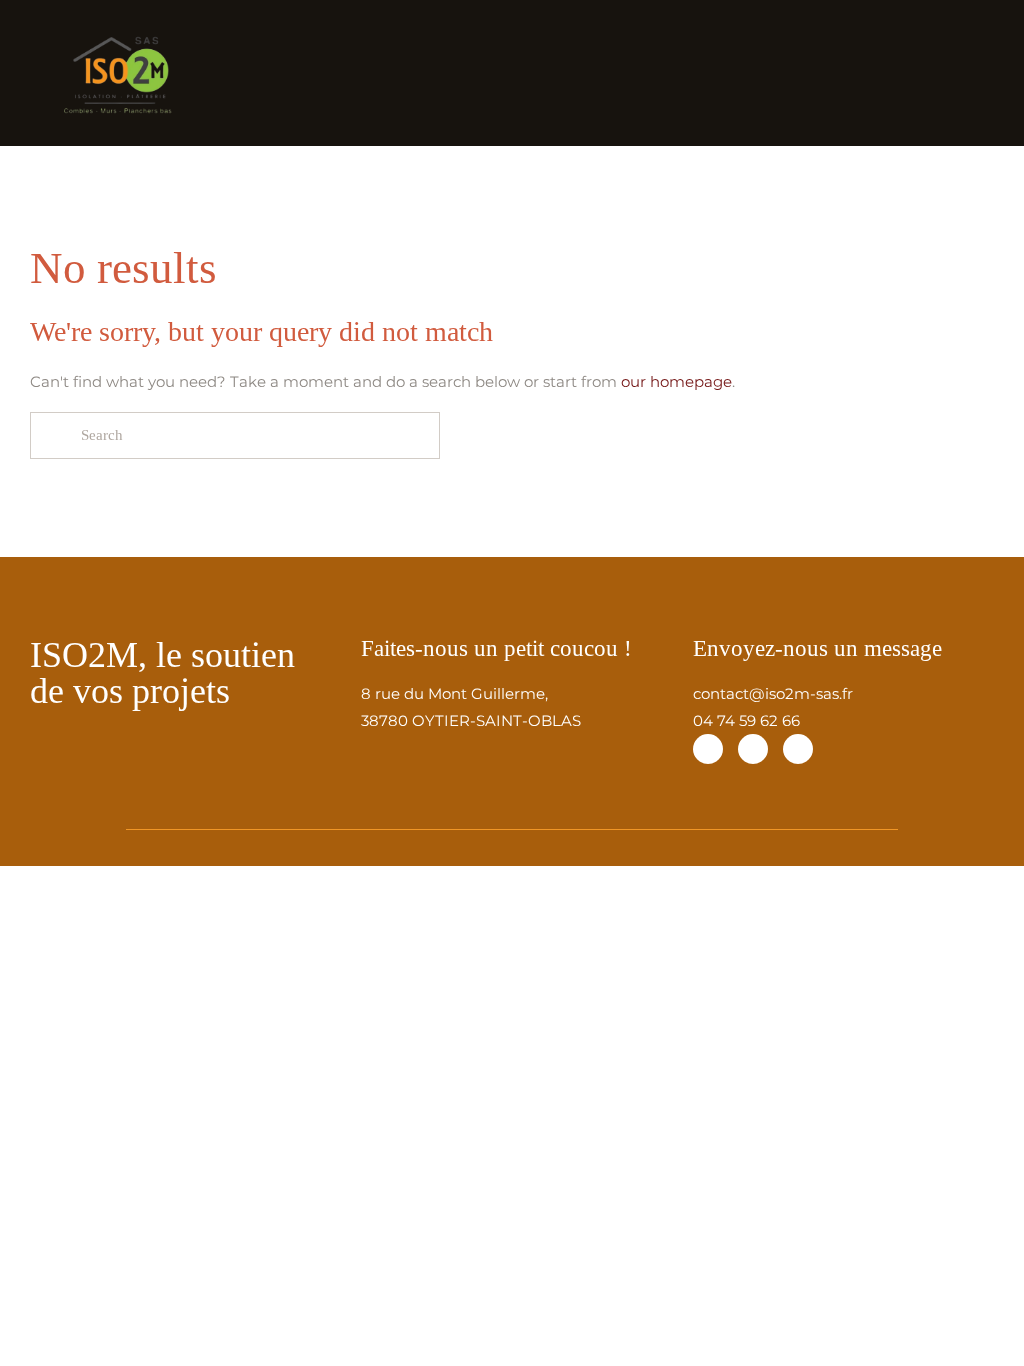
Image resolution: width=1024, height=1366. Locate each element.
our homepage (676, 381)
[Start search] (52, 436)
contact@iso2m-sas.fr (773, 693)
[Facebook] (708, 749)
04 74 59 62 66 (746, 720)
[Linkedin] (798, 749)
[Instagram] (753, 749)
